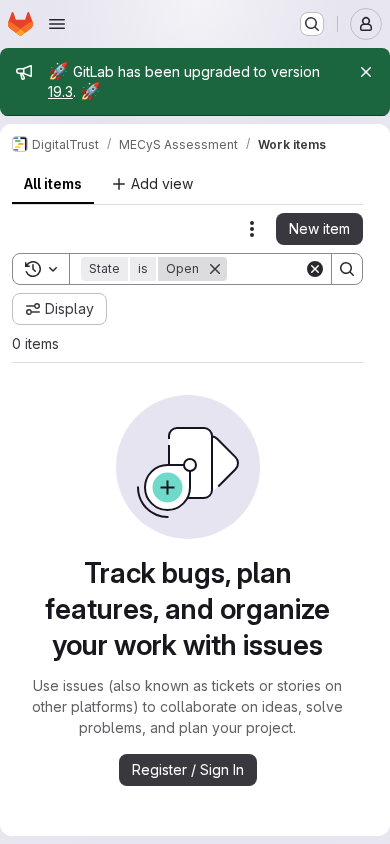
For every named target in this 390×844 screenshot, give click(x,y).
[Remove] (215, 269)
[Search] (347, 269)
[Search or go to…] (312, 24)
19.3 (60, 91)
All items (53, 183)
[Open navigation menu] (57, 24)
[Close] (366, 72)
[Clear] (315, 269)
